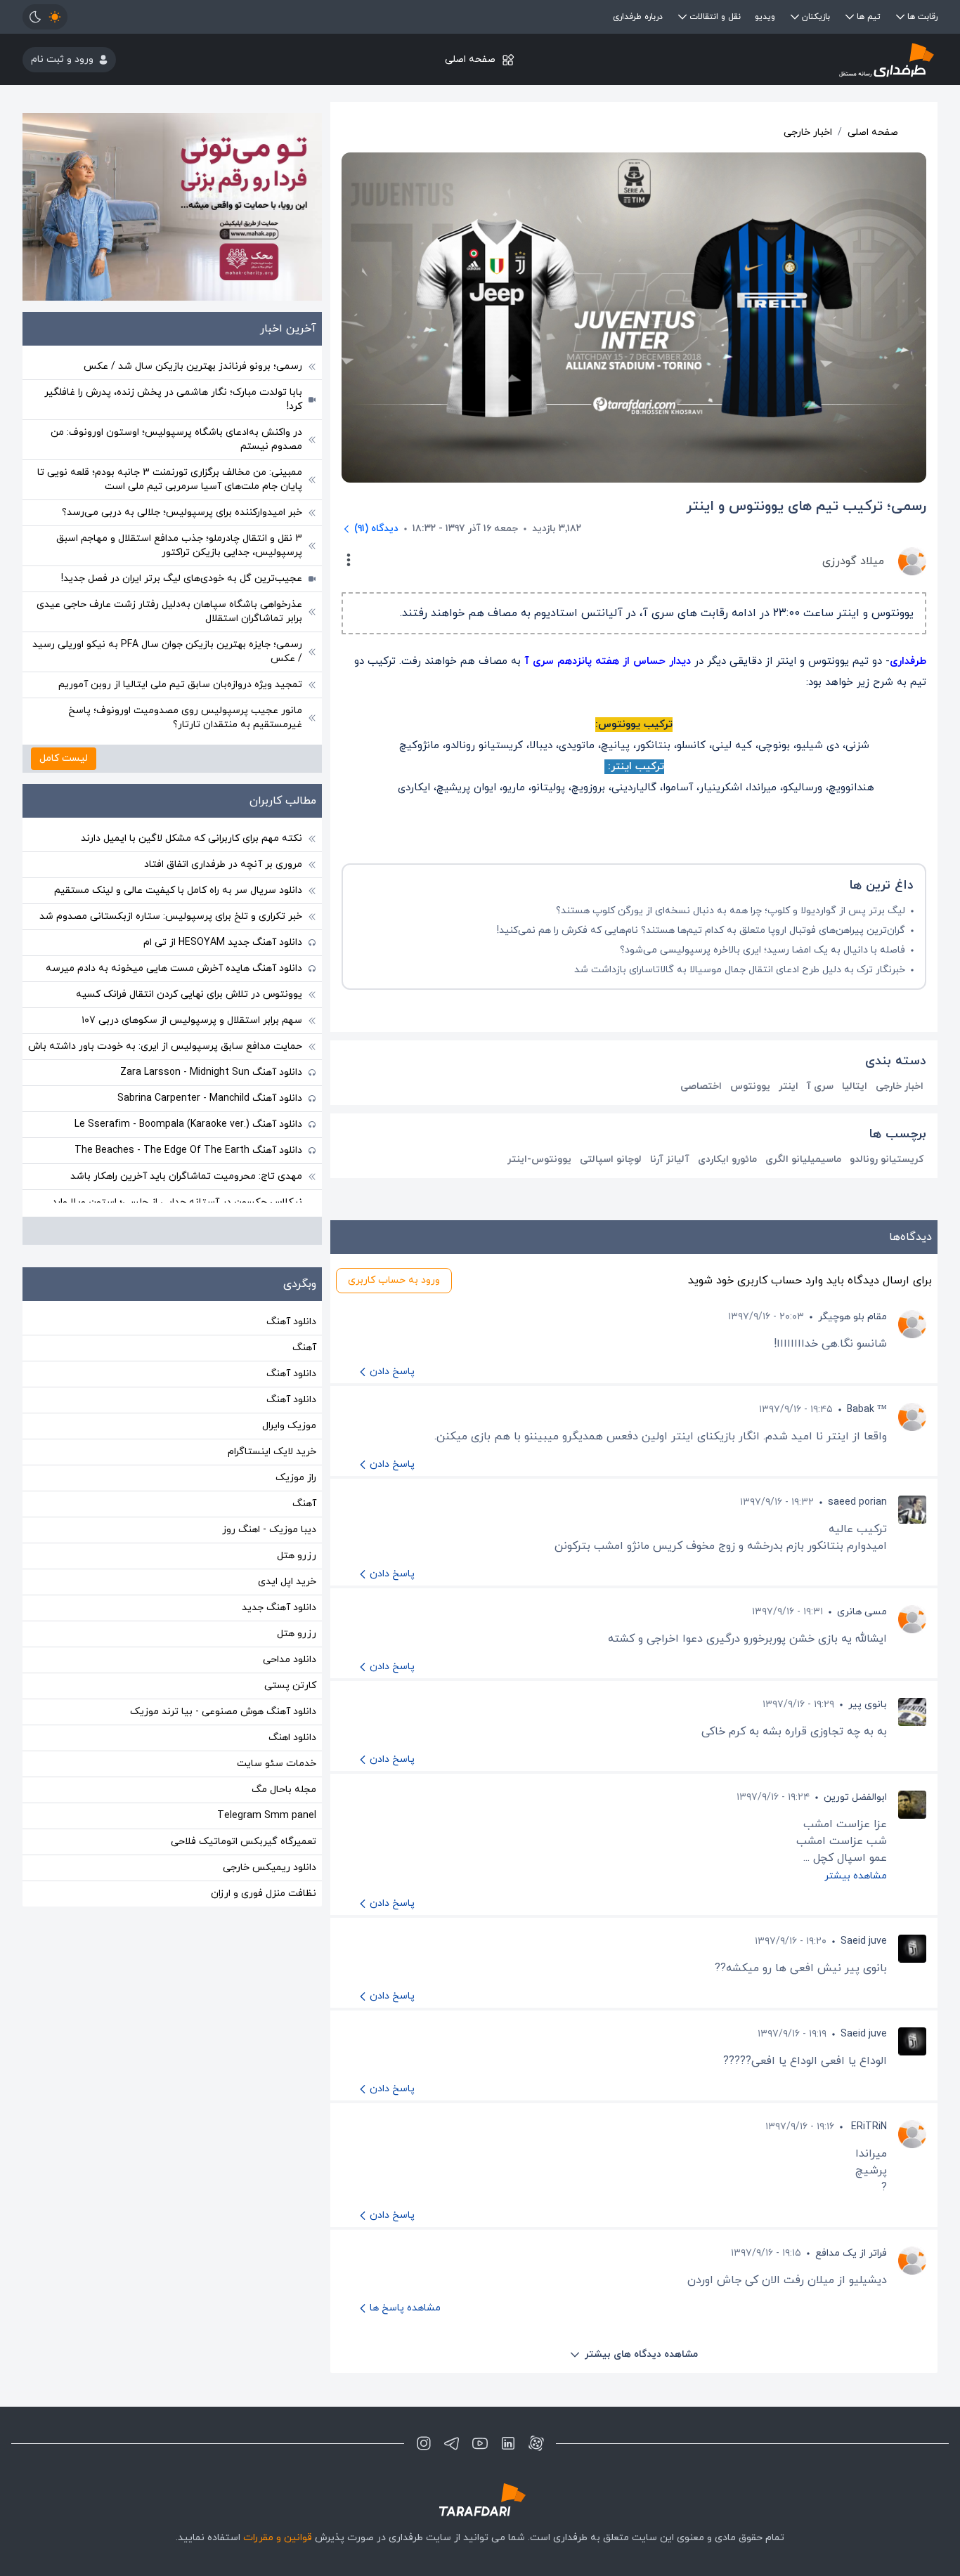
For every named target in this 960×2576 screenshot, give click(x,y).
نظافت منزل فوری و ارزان (264, 1894)
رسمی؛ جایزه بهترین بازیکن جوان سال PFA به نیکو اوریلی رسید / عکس (167, 652)
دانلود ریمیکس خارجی (270, 1868)
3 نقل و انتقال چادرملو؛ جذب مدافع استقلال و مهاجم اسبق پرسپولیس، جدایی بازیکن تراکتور (179, 545)
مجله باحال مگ (284, 1790)
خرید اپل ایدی (287, 1582)
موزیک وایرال (289, 1426)
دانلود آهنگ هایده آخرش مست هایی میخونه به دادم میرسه (174, 968)
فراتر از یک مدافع (851, 2253)
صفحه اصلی (470, 59)
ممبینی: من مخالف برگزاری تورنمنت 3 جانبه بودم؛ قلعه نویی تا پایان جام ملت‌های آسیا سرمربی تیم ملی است (170, 479)
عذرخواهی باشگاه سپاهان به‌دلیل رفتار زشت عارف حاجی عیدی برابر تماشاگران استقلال (169, 612)
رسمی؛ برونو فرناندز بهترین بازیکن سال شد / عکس (193, 366)
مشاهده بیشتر (856, 1876)
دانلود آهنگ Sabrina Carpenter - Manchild (210, 1098)
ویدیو (765, 17)
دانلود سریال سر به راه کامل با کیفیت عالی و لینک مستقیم (178, 890)
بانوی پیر (868, 1705)
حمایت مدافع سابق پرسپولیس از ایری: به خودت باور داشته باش (165, 1046)
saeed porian (857, 1502)
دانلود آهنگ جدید (279, 1608)
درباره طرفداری (638, 17)
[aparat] (536, 2443)
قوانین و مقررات (278, 2538)
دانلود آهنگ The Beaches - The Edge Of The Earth (188, 1150)
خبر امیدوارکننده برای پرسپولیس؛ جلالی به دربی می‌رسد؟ (182, 512)
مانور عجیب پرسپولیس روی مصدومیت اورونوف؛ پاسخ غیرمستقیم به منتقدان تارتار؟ (185, 718)
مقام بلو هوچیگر (852, 1317)
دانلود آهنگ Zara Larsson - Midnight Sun (211, 1072)
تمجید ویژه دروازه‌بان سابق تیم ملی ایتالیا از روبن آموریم (180, 685)
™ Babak (867, 1410)
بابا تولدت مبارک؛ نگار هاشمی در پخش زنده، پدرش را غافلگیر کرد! (173, 399)
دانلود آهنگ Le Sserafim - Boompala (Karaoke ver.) (188, 1124)
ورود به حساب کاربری (394, 1280)
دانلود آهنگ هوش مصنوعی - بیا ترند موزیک (223, 1712)
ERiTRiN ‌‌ (868, 2127)
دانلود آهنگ (291, 1322)
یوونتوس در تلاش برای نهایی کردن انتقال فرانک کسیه (189, 994)
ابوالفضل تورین (855, 1797)
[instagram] (424, 2443)
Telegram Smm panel (267, 1816)
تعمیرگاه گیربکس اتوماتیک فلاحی (244, 1842)
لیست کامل (64, 758)
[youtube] (480, 2443)
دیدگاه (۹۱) (376, 529)
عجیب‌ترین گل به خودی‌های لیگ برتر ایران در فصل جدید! (182, 578)
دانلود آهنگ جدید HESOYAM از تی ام (223, 942)
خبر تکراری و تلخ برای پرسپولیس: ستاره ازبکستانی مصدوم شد (171, 916)
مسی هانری (862, 1612)
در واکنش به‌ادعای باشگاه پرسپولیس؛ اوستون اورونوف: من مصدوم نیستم (176, 439)
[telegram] (452, 2443)
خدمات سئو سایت (277, 1764)
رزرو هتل (297, 1556)
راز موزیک (296, 1478)
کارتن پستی (290, 1686)
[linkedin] (508, 2443)
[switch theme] (45, 17)
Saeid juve (864, 1941)
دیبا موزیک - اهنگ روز (269, 1530)
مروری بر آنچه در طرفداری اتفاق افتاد (223, 864)
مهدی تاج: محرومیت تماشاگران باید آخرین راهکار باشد (186, 1176)
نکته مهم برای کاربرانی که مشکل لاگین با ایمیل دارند (192, 838)
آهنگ (304, 1348)
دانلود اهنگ (292, 1738)
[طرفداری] (785, 59)
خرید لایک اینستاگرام (272, 1452)
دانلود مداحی (290, 1660)
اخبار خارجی (808, 132)
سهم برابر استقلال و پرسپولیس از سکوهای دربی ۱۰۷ (192, 1020)
